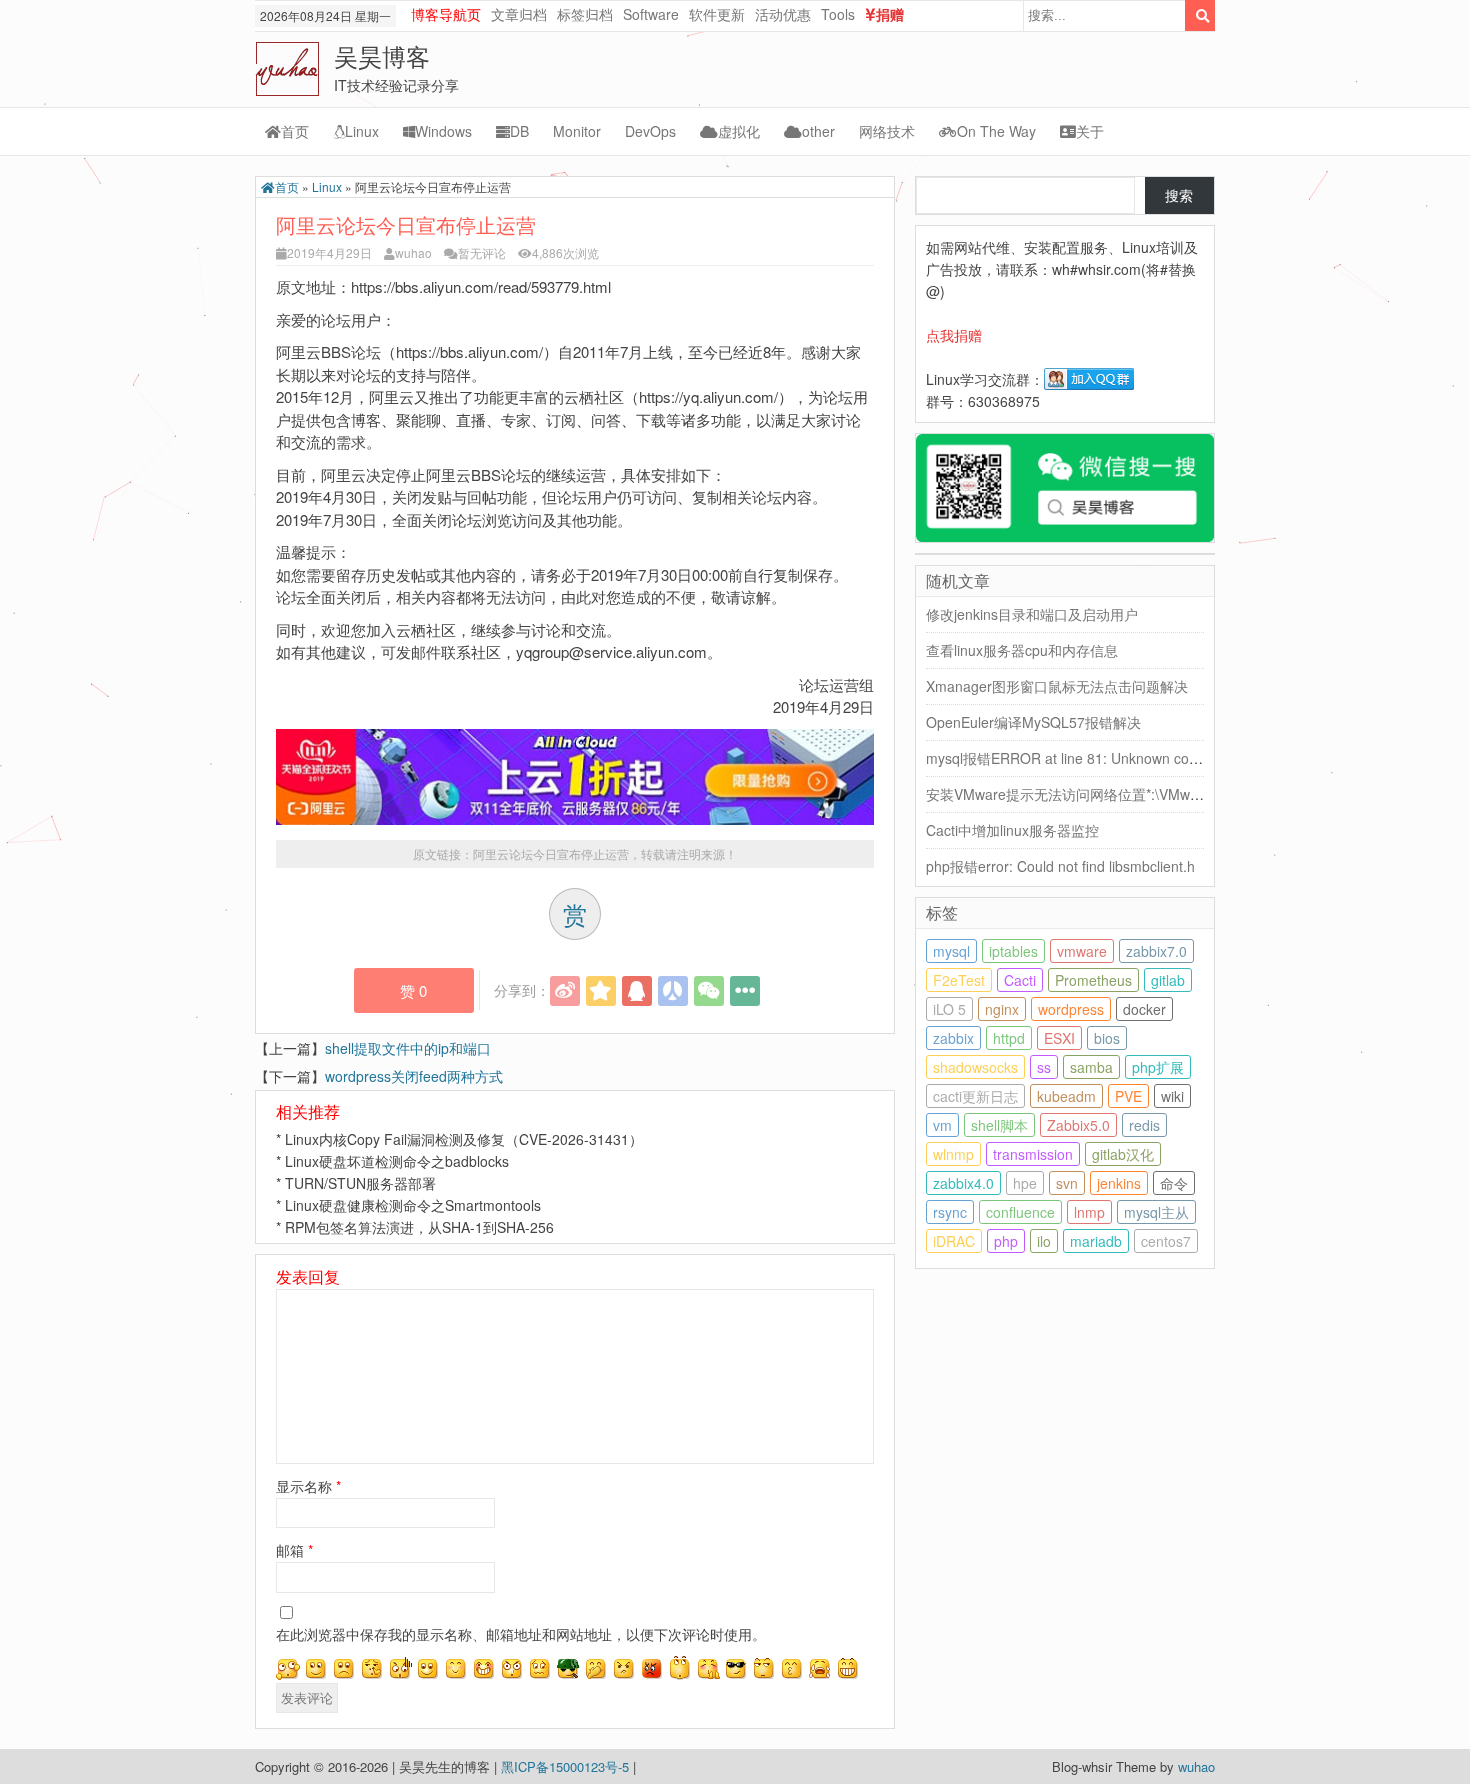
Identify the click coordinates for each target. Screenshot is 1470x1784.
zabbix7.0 (1156, 951)
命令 (1174, 1183)
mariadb (1096, 1241)
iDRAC (954, 1241)
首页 (295, 131)
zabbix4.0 (963, 1183)
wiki (1172, 1096)
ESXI (1059, 1038)
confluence (1020, 1212)
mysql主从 (1156, 1212)
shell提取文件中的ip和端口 (408, 1048)
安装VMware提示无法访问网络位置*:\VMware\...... (1082, 794)
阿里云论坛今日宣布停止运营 (551, 853)
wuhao (413, 252)
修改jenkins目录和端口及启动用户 (1032, 614)
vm (942, 1125)
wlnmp (953, 1154)
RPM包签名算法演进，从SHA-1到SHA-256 (419, 1227)
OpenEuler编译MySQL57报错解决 (1033, 722)
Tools (838, 14)
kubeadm (1066, 1096)
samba (1091, 1067)
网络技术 (887, 131)
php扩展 (1158, 1067)
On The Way (996, 131)
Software (651, 14)
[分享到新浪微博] (565, 991)
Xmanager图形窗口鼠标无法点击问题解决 (1057, 686)
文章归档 (519, 14)
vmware (1082, 951)
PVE (1128, 1096)
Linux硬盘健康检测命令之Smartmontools (413, 1205)
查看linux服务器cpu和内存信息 (1022, 650)
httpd (1009, 1038)
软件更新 (717, 14)
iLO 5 (949, 1009)
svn (1067, 1183)
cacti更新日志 (975, 1096)
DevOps (650, 131)
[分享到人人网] (673, 991)
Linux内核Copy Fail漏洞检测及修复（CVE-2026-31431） (464, 1139)
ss (1044, 1067)
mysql (951, 951)
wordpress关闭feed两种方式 (414, 1076)
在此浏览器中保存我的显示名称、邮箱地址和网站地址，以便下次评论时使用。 (521, 1634)
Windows (443, 131)
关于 (1090, 131)
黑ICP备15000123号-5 (567, 1766)
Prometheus (1093, 980)
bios (1107, 1038)
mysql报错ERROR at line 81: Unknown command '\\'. (1092, 758)
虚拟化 (739, 131)
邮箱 (294, 1550)
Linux (362, 131)
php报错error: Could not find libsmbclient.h (1060, 866)
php (1006, 1241)
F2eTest (959, 980)
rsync (950, 1212)
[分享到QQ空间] (601, 991)
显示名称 (308, 1486)
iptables (1013, 951)
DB (519, 131)
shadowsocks (975, 1067)
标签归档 (585, 14)
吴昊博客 (382, 55)
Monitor (577, 131)
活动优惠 (783, 14)
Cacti (1020, 980)
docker (1144, 1009)
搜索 (1179, 195)
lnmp (1089, 1212)
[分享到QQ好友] (637, 991)
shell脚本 (999, 1125)
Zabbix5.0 (1078, 1125)
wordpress (1071, 1009)
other (818, 131)
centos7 (1166, 1241)
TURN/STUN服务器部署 (360, 1183)
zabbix (953, 1038)
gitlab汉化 (1123, 1154)
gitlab (1168, 980)
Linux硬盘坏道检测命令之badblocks (397, 1161)
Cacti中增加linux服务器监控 (1012, 830)
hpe (1025, 1183)
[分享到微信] (709, 991)
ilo (1044, 1241)
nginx (1002, 1009)
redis (1144, 1125)
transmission (1033, 1154)
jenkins (1119, 1183)
